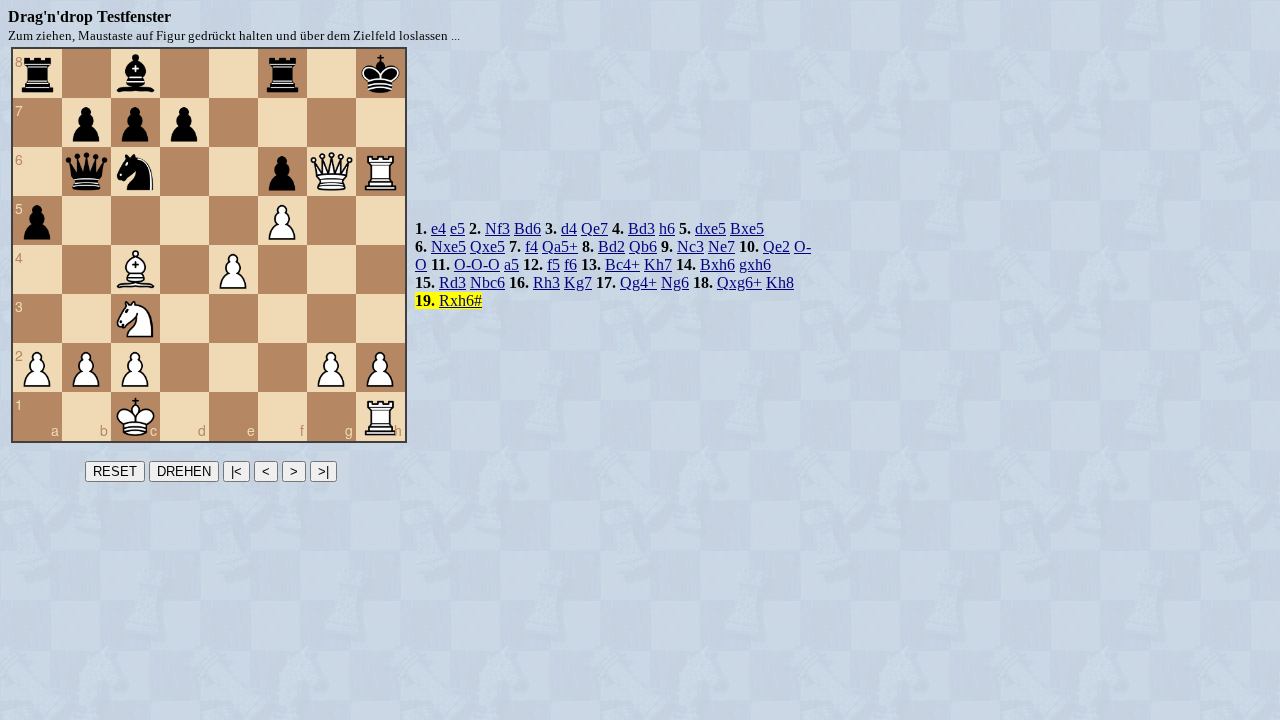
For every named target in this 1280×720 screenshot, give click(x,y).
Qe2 (776, 246)
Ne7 (721, 246)
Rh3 (546, 282)
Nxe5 (448, 246)
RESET (115, 471)
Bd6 (527, 228)
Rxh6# (460, 300)
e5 (457, 228)
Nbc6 (487, 282)
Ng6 (675, 282)
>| (323, 471)
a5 (511, 264)
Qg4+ (638, 282)
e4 (438, 228)
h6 (667, 228)
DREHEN (184, 471)
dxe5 (710, 228)
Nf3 (497, 228)
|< (236, 471)
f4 (531, 246)
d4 (569, 228)
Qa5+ (560, 246)
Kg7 (578, 282)
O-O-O (477, 264)
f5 (553, 264)
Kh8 (780, 282)
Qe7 (594, 228)
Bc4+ (622, 264)
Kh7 (658, 264)
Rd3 (452, 282)
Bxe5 (747, 228)
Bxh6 (717, 264)
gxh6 (755, 264)
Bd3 (641, 228)
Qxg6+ (739, 282)
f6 (570, 264)
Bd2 (611, 246)
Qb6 (643, 246)
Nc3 (690, 246)
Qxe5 (487, 246)
